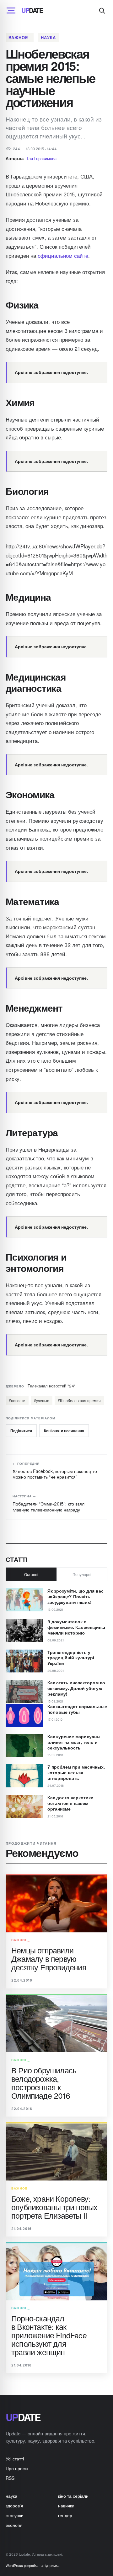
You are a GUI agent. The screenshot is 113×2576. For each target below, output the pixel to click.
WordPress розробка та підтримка (32, 2565)
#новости (17, 1400)
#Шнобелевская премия (79, 1400)
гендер (65, 2515)
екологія (14, 2525)
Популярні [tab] (82, 1574)
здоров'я (14, 2506)
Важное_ (20, 37)
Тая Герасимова (41, 158)
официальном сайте (63, 255)
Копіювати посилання (64, 1431)
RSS (10, 2478)
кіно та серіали (73, 2496)
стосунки (15, 2515)
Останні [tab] (31, 1574)
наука (48, 37)
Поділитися (21, 1431)
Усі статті (15, 2459)
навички (66, 2506)
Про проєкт (17, 2468)
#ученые (42, 1400)
